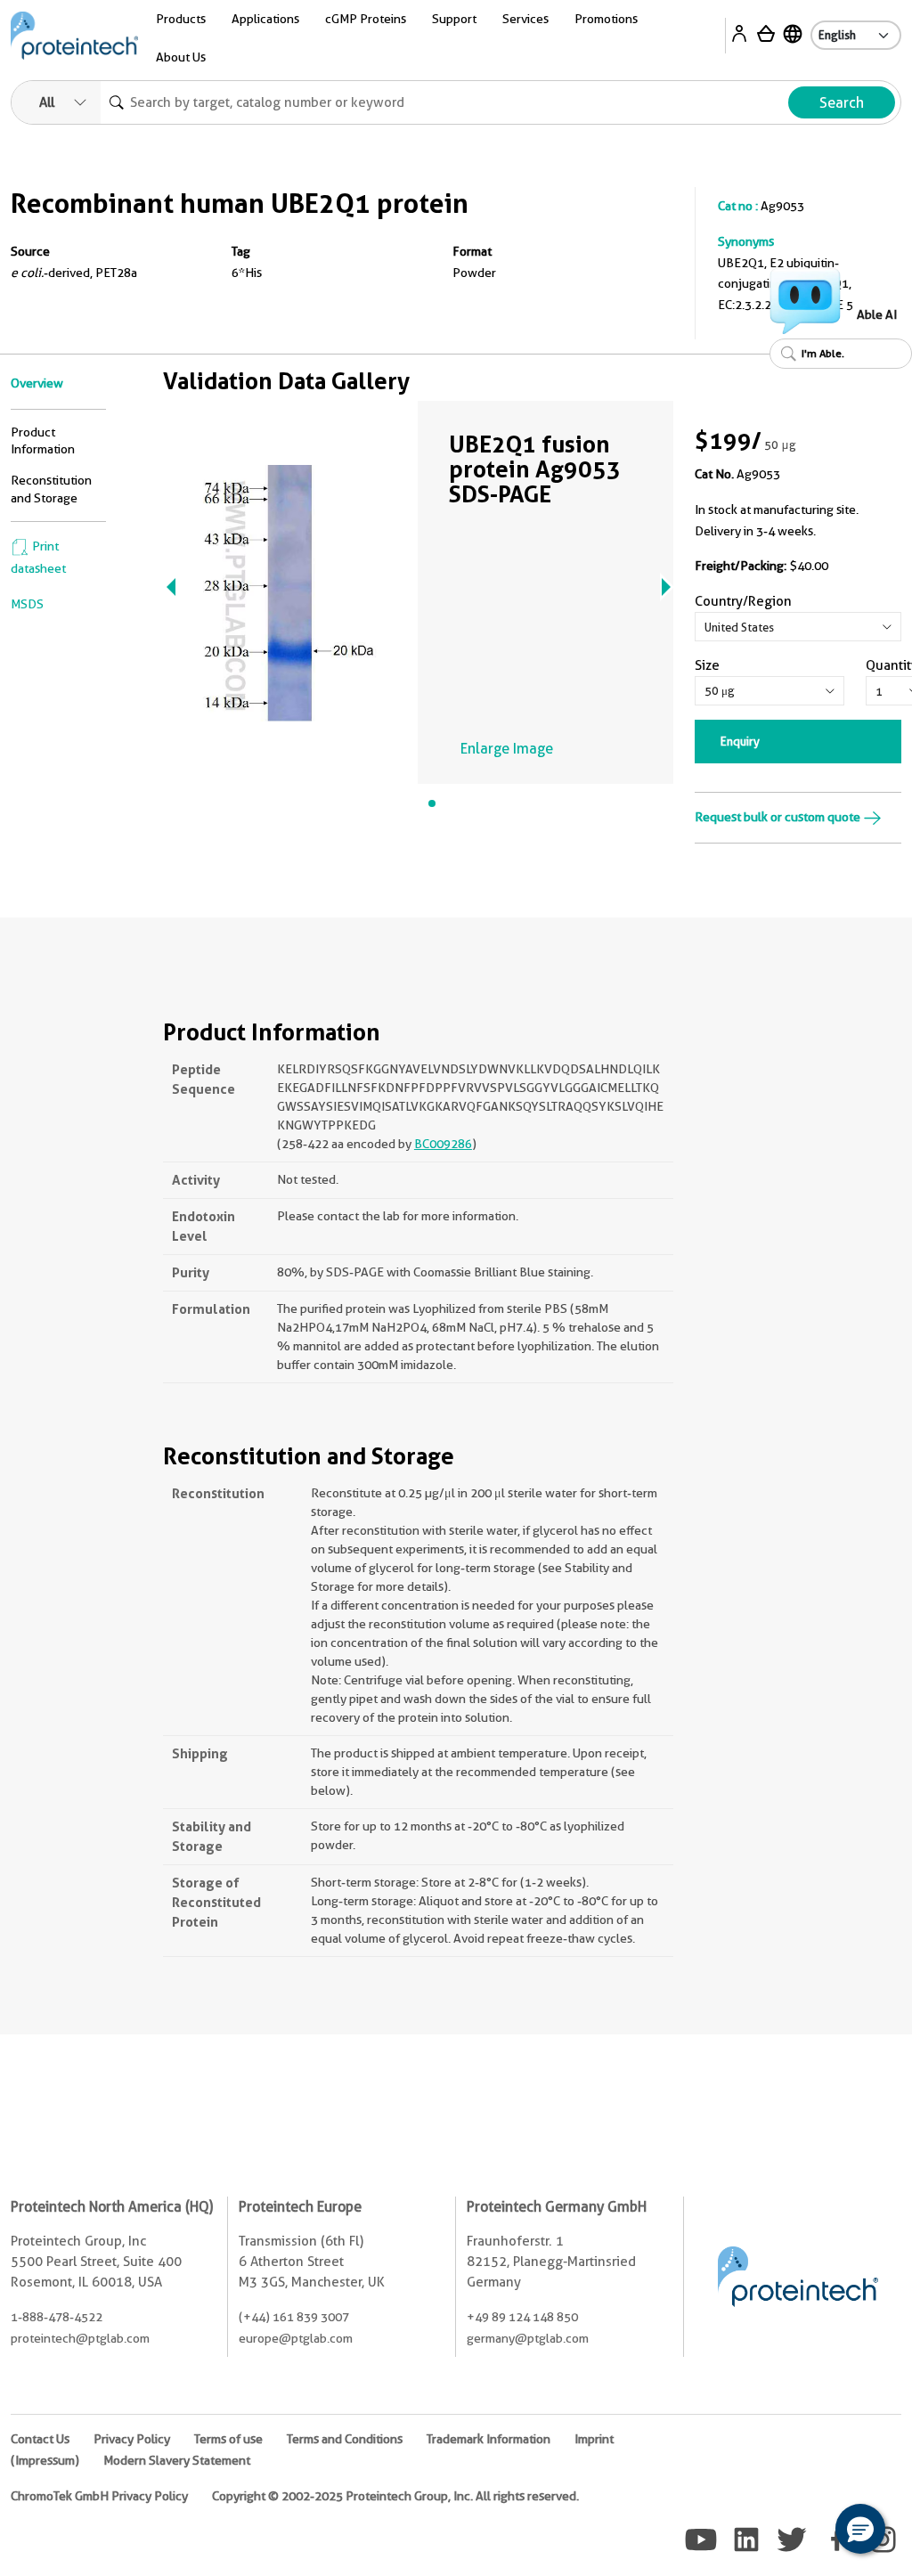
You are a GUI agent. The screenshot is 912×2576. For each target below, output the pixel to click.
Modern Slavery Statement (177, 2460)
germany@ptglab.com (528, 2338)
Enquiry (740, 741)
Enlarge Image (507, 749)
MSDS (27, 604)
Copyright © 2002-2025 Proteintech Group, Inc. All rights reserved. (395, 2496)
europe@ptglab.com (296, 2338)
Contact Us (40, 2439)
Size (707, 665)
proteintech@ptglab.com (80, 2338)
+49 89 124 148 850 (522, 2317)
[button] (860, 2529)
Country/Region (743, 601)
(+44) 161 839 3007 (294, 2317)
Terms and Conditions (345, 2439)
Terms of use (228, 2439)
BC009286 (443, 1144)
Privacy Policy (132, 2439)
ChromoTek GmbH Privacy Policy (99, 2496)
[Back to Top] (805, 2531)
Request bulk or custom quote (779, 817)
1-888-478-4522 (57, 2317)
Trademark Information (489, 2439)
